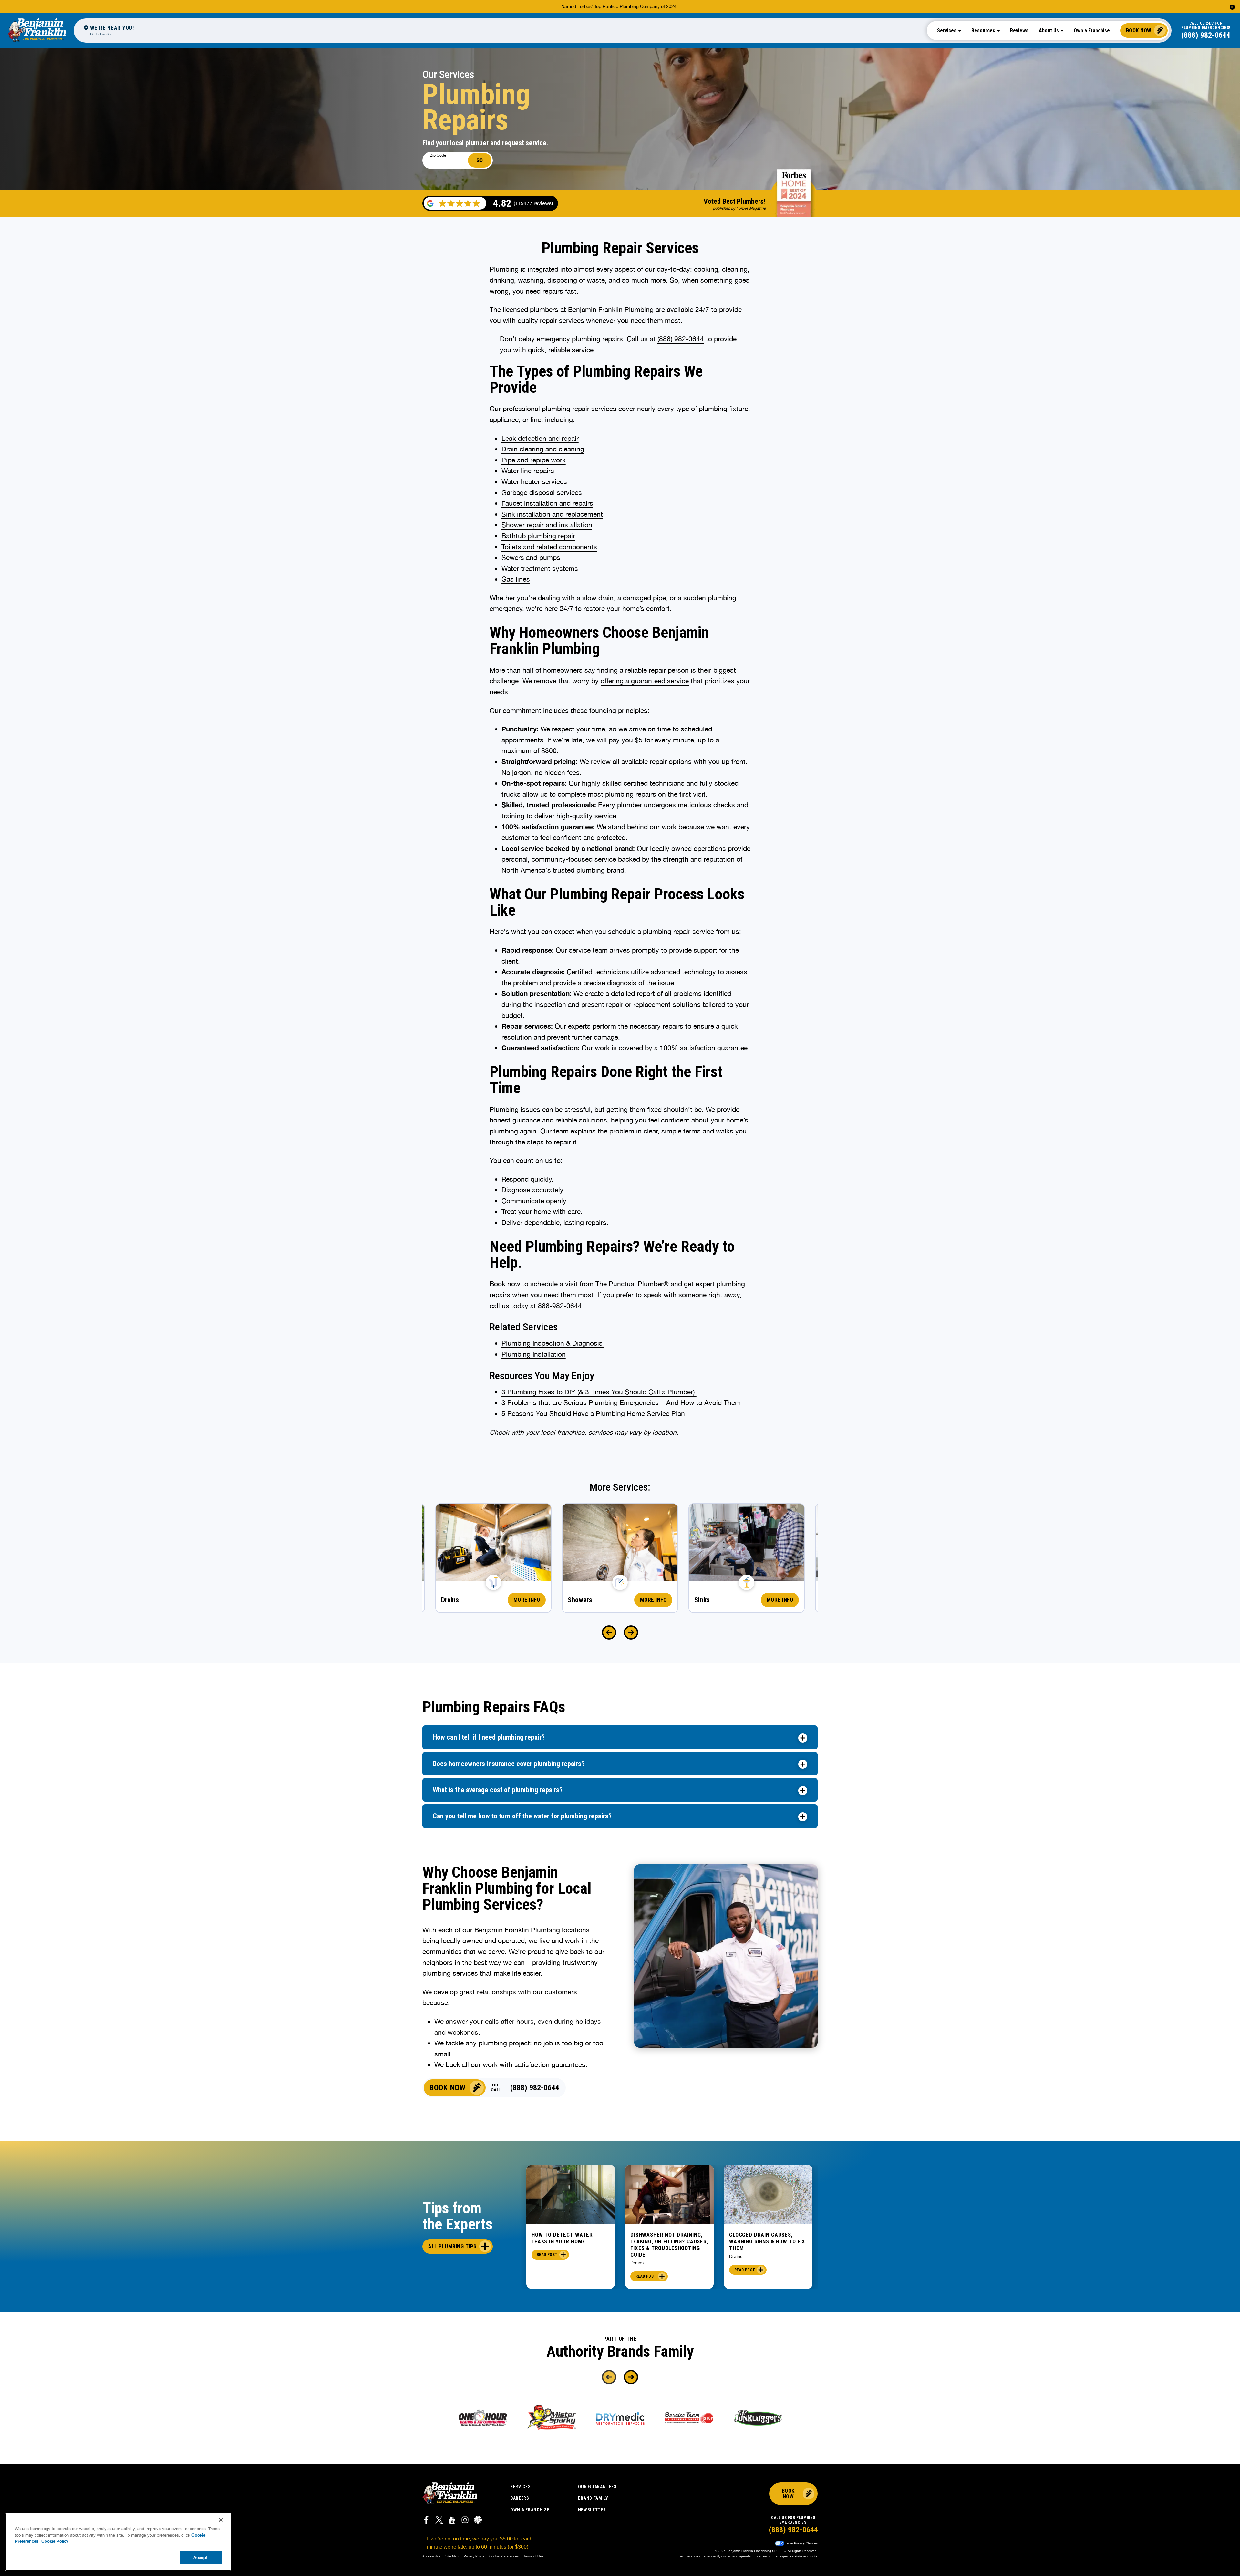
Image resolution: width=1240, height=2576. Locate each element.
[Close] (221, 2520)
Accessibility (431, 2556)
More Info (527, 1600)
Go (480, 160)
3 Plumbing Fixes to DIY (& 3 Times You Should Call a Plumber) (599, 1392)
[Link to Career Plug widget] (478, 2521)
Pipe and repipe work (534, 460)
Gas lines (516, 579)
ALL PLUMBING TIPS (452, 2246)
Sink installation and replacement (552, 514)
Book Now (1139, 30)
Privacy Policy (474, 2556)
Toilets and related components (549, 547)
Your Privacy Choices (801, 2543)
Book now (505, 1284)
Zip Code (438, 155)
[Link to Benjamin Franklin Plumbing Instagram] (465, 2521)
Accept (201, 2557)
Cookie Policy (55, 2541)
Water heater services (534, 481)
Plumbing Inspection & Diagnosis (553, 1343)
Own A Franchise (530, 2510)
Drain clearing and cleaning (543, 449)
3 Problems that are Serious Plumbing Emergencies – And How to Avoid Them (622, 1402)
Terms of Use (533, 2556)
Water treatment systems (540, 568)
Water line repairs (528, 471)
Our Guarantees (597, 2487)
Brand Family (593, 2498)
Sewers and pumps (531, 557)
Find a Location (101, 34)
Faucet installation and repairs (547, 503)
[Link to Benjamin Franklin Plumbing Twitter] (439, 2521)
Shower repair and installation (547, 525)
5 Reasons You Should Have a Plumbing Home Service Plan (593, 1413)
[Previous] (609, 1632)
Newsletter (592, 2510)
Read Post (547, 2255)
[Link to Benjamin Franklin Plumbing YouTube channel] (452, 2521)
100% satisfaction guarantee (704, 1048)
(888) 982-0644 (1206, 35)
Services (521, 2487)
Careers (520, 2498)
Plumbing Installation (534, 1354)
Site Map (452, 2556)
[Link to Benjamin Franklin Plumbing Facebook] (426, 2521)
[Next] (631, 1632)
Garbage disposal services (542, 492)
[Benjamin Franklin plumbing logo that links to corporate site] (37, 30)
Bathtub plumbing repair (538, 536)
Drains (637, 2263)
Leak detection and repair (540, 438)
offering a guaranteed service (645, 681)
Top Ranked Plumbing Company (627, 6)
